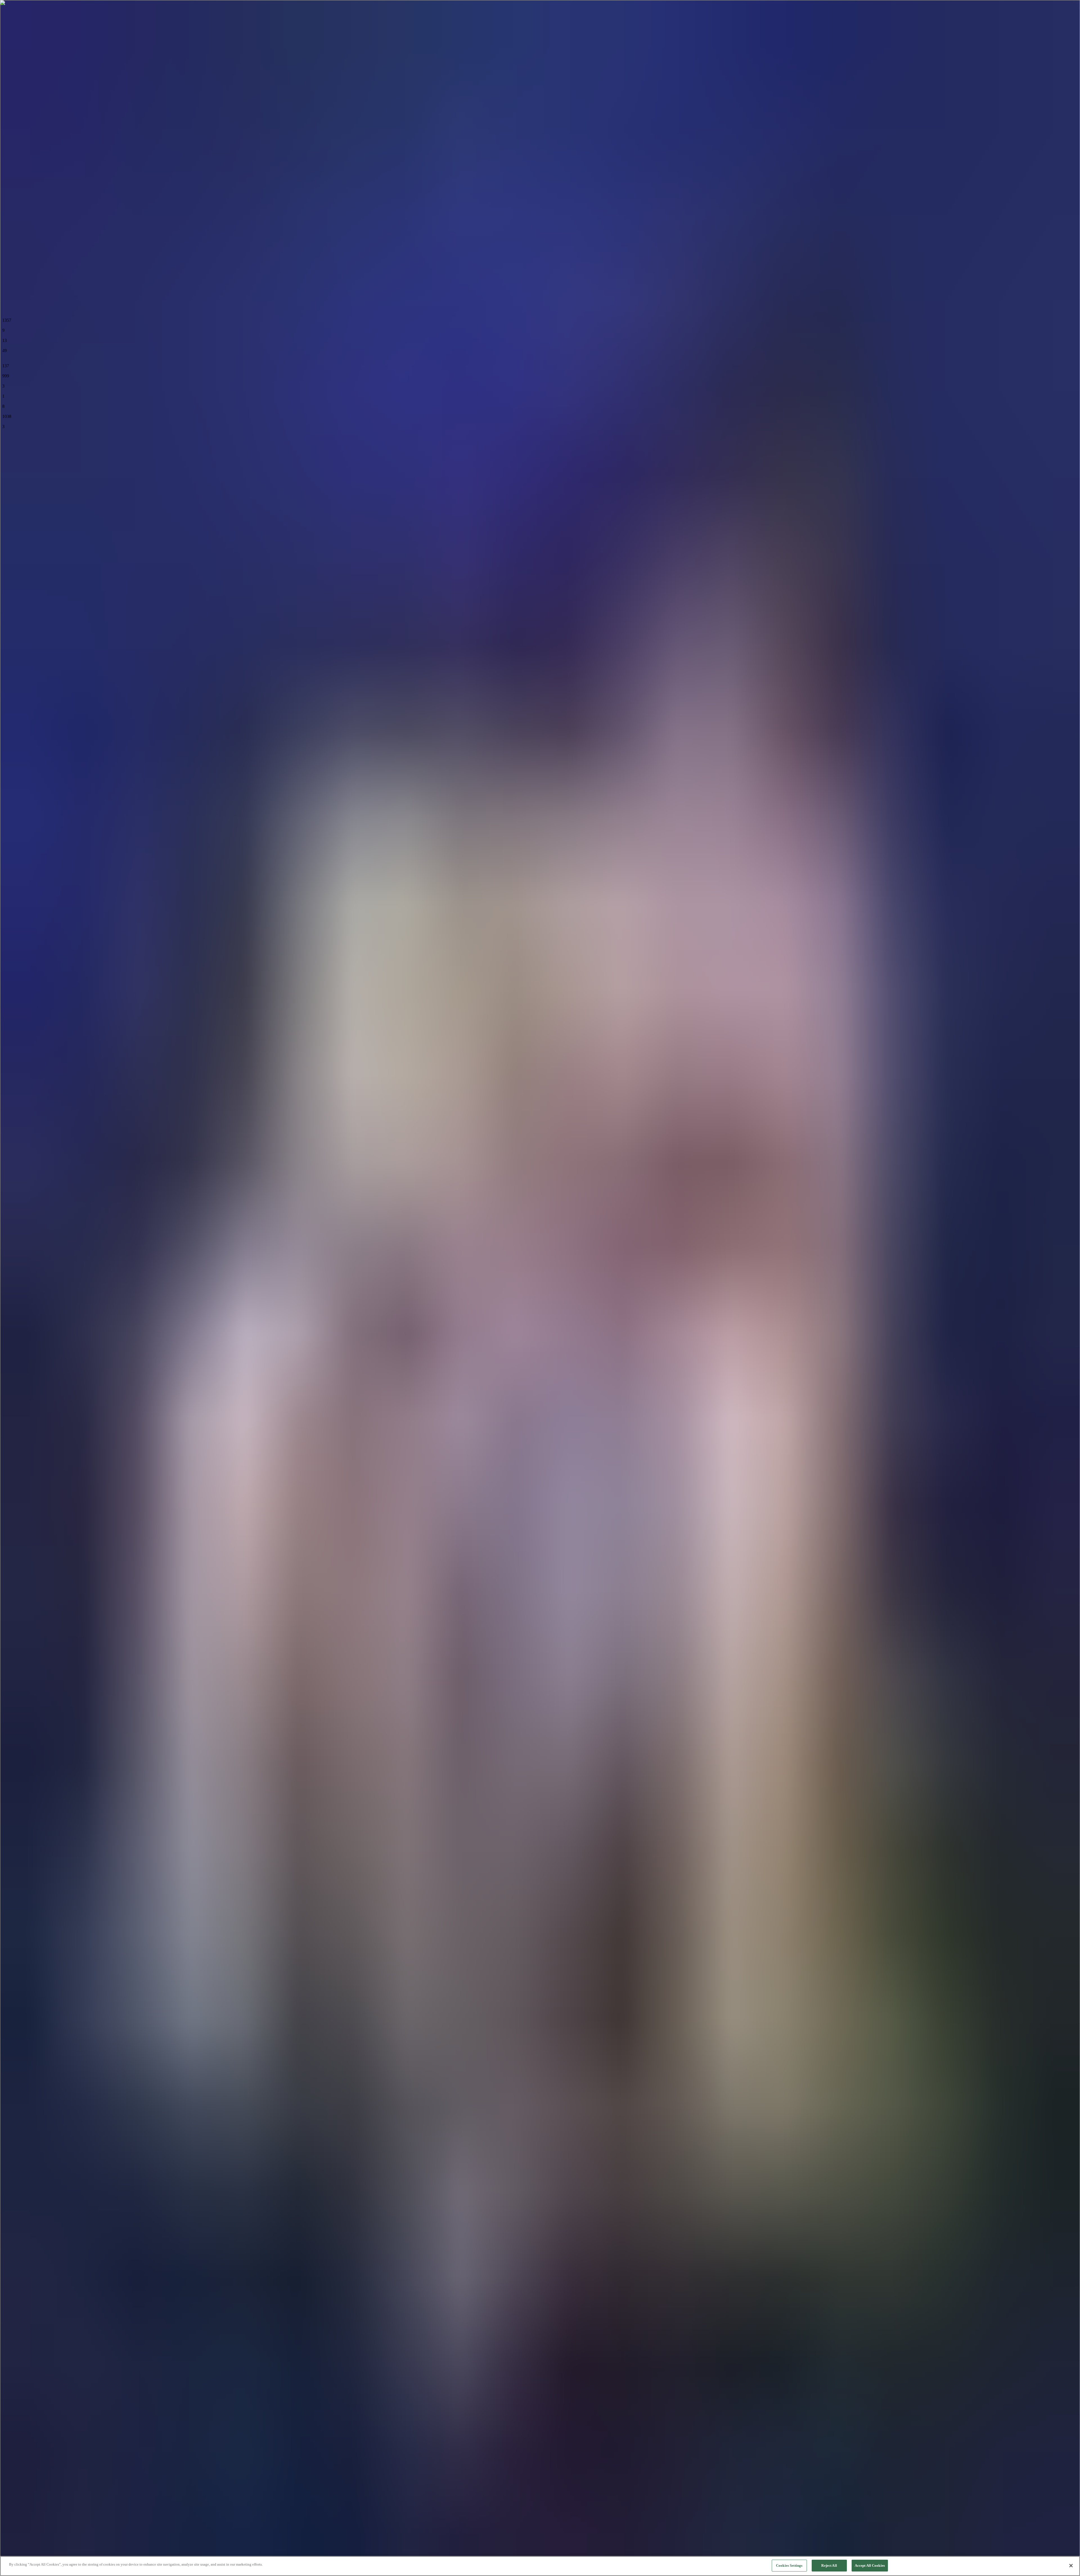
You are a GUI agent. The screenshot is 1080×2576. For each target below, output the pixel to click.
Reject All (829, 2565)
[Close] (1071, 2566)
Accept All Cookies (870, 2565)
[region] (540, 2566)
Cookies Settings (789, 2565)
